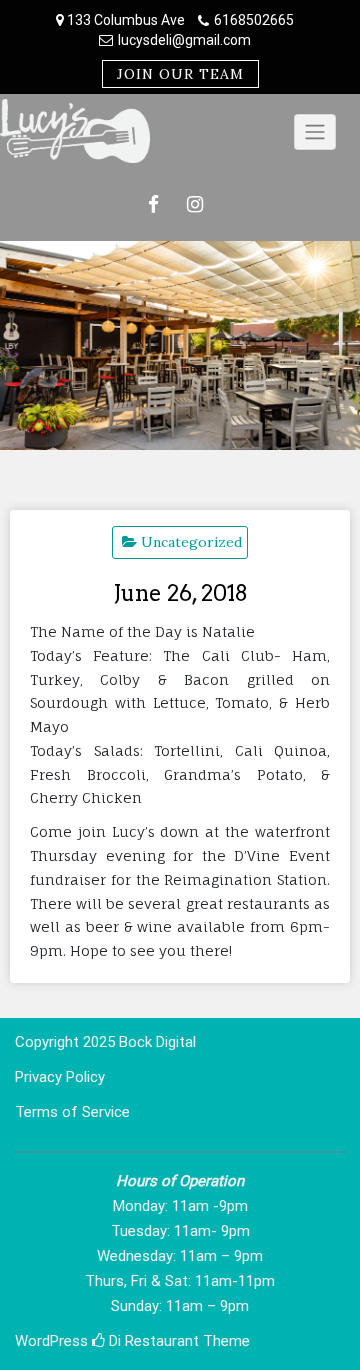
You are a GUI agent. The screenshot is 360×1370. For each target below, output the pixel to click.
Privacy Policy (60, 1077)
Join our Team (180, 74)
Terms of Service (72, 1112)
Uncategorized (191, 542)
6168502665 (254, 20)
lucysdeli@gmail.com (184, 40)
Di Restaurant (152, 1341)
